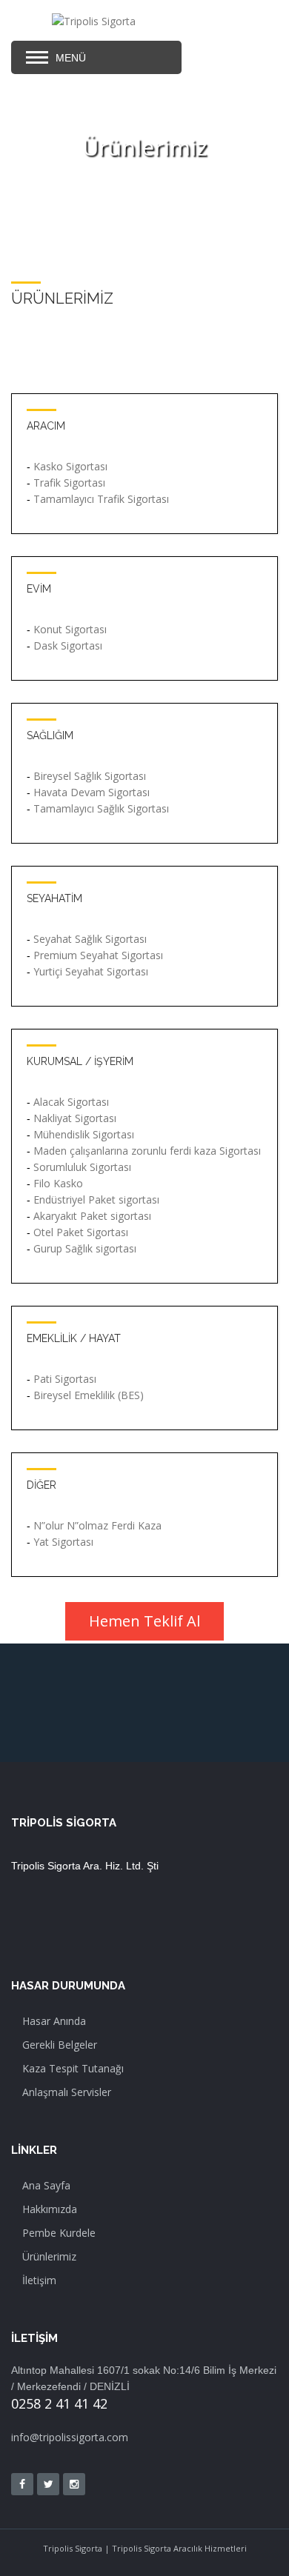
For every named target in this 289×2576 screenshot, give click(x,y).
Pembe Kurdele (59, 2233)
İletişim (39, 2280)
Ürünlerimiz (49, 2256)
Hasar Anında (54, 2021)
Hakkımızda (50, 2209)
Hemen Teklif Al (144, 1621)
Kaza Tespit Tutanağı (73, 2068)
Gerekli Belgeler (60, 2045)
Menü (71, 58)
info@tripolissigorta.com (70, 2437)
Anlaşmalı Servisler (67, 2092)
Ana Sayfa (46, 2185)
